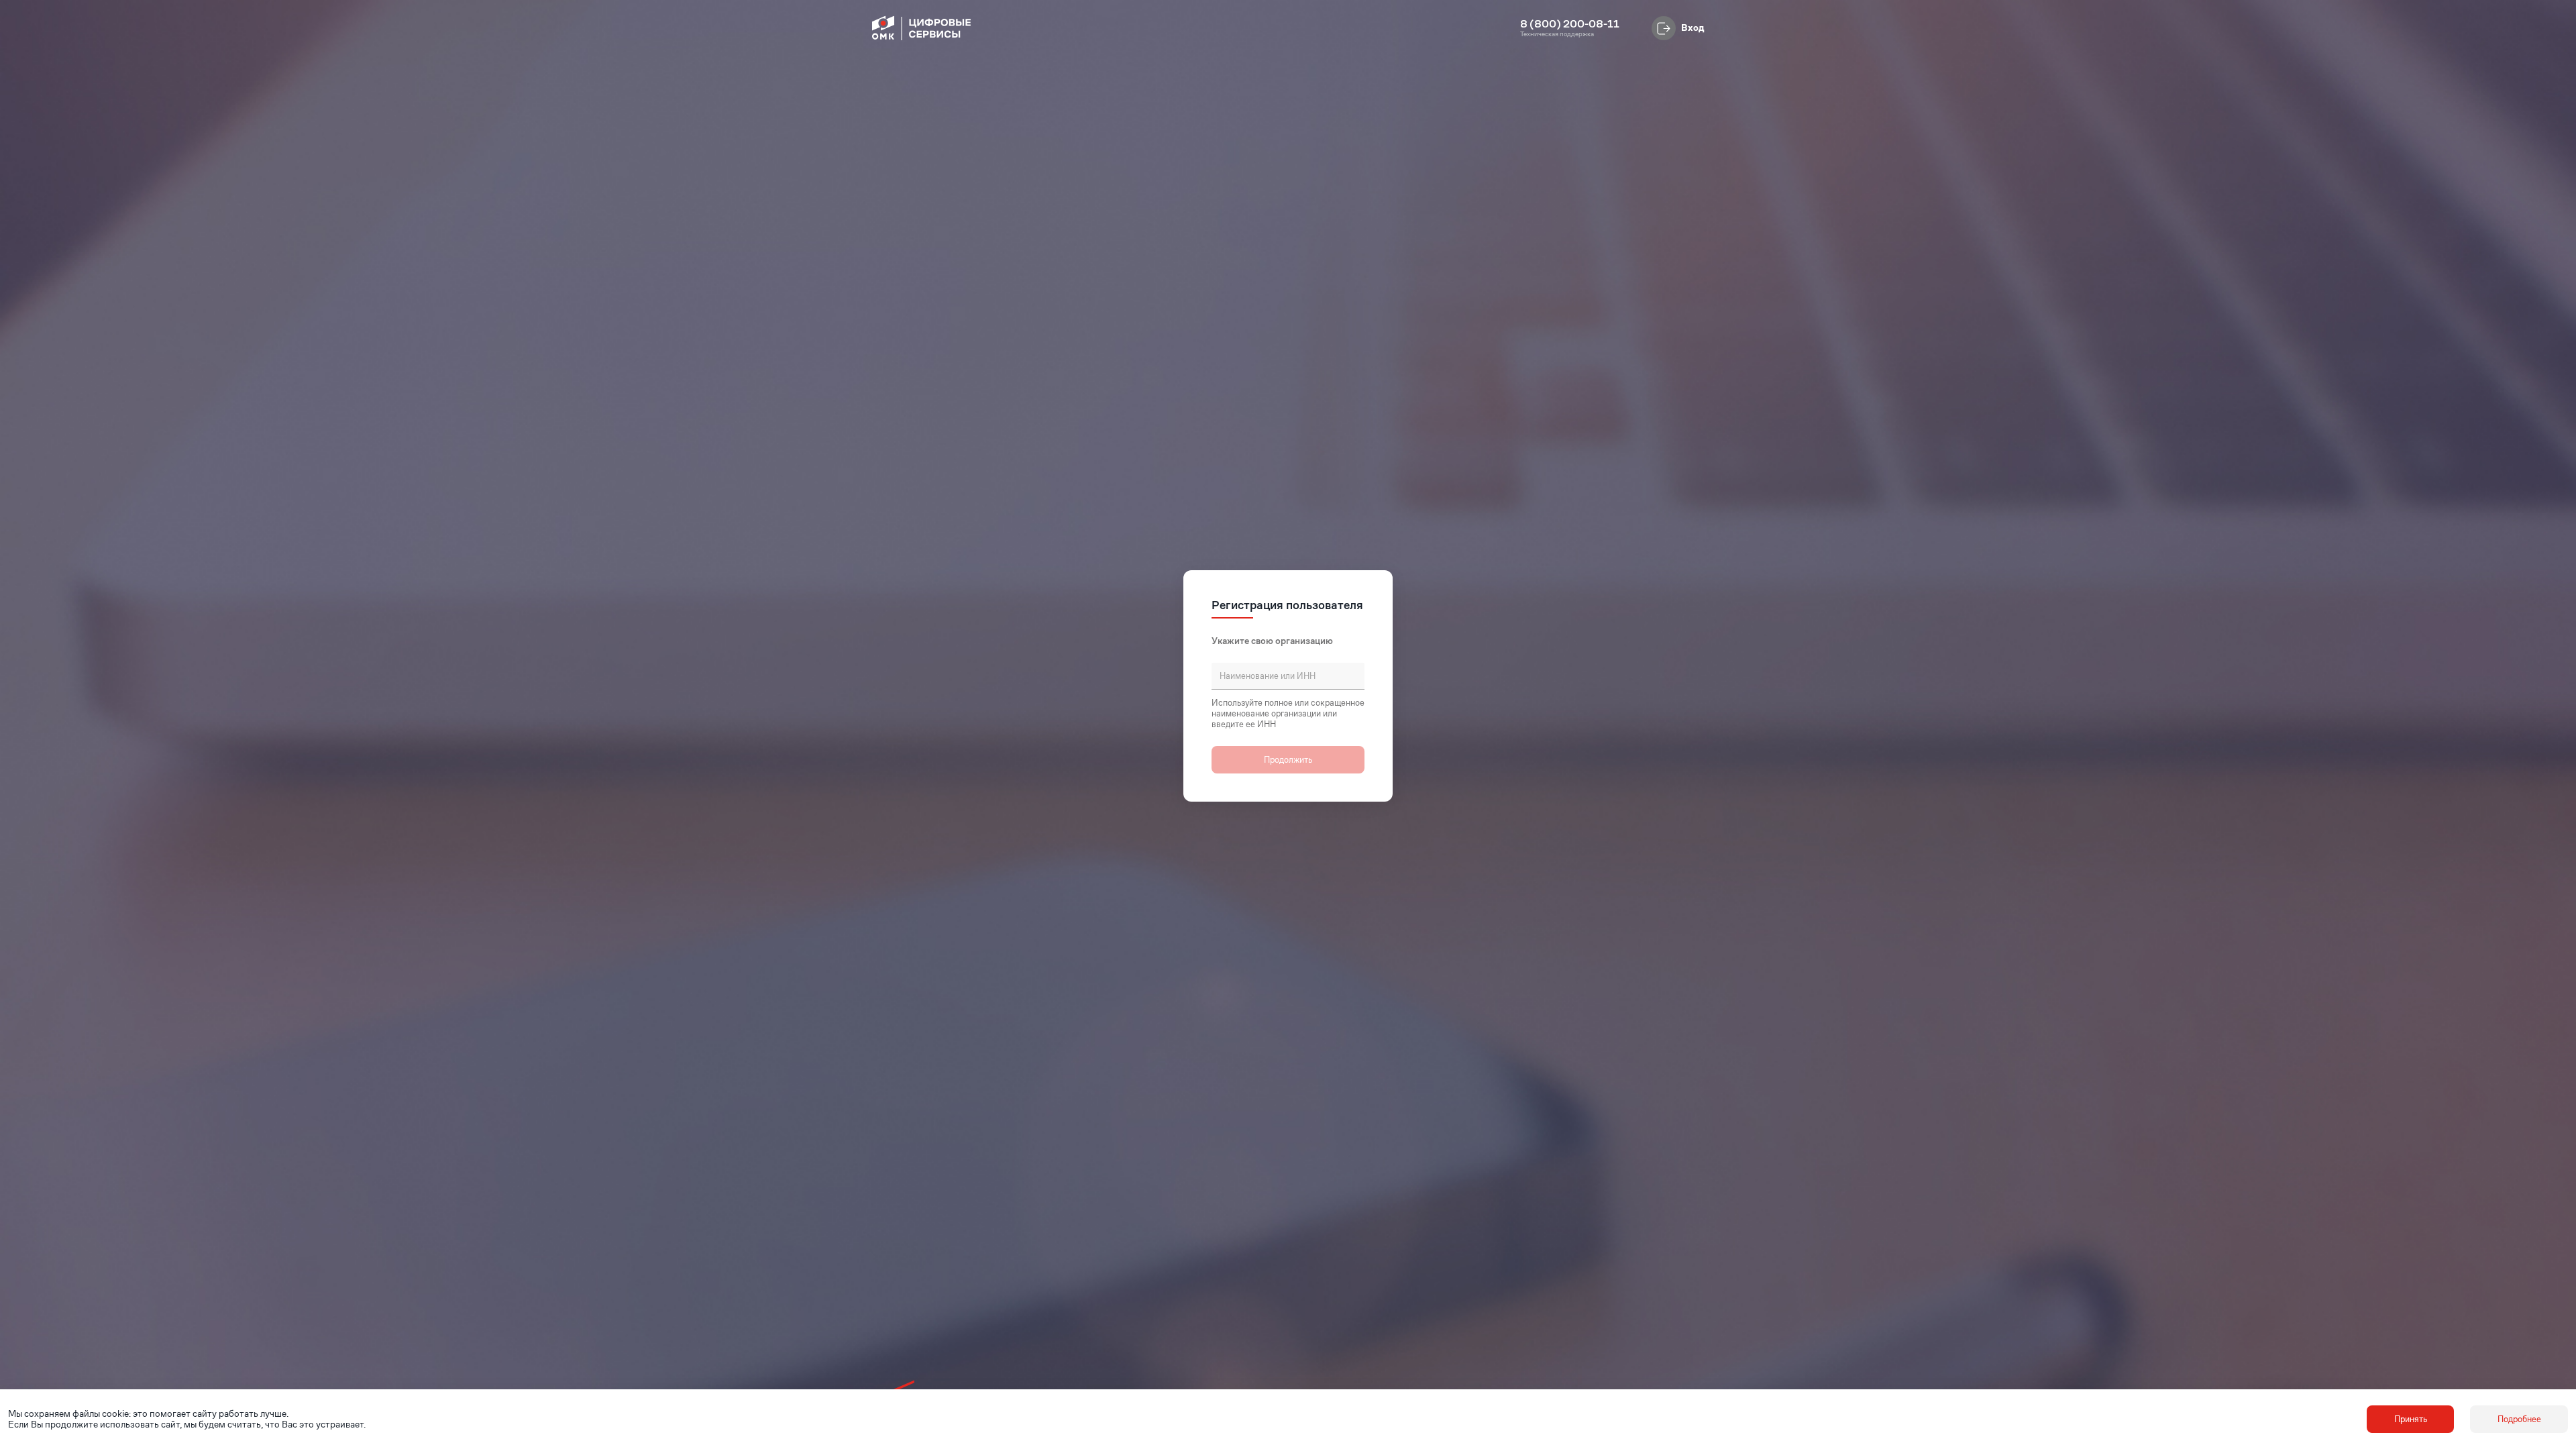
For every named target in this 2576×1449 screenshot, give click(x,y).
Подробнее (2519, 1419)
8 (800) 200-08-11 (1570, 24)
